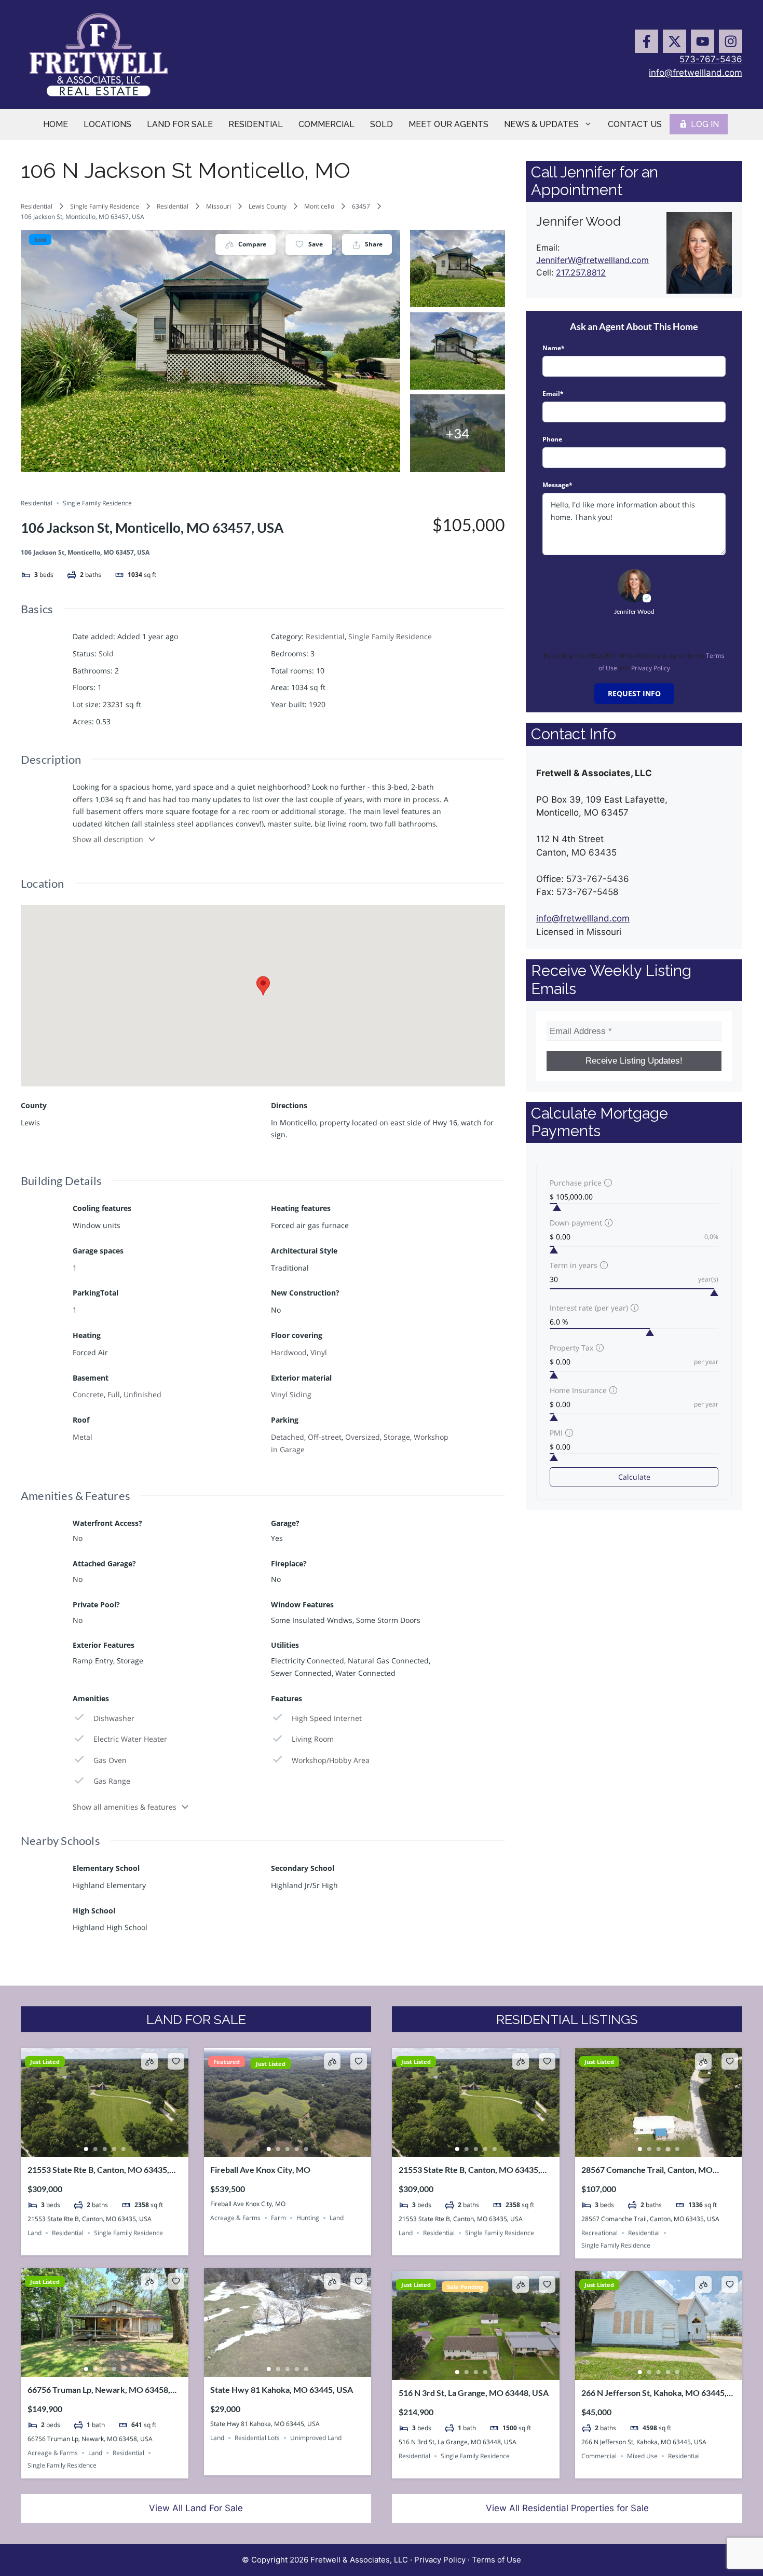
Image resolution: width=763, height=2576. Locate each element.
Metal (83, 1437)
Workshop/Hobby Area (331, 1760)
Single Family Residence (105, 206)
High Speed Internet (327, 1718)
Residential (256, 124)
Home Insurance (578, 1390)
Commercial (326, 124)
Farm (278, 2218)
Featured (227, 2062)
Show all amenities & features (125, 1807)
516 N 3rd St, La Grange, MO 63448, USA (474, 2393)
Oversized (363, 1437)
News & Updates (541, 124)
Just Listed (45, 2062)
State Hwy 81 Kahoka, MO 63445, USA (282, 2389)
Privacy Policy (651, 668)
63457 (361, 206)
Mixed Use (642, 2456)
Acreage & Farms (235, 2218)
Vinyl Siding (291, 1394)
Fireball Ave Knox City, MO (260, 2169)
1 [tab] (86, 2149)
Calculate (634, 1477)
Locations (107, 124)
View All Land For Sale (196, 2508)
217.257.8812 (581, 272)
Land (35, 2233)
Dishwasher (114, 1718)
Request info (634, 693)
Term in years (574, 1265)
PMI (556, 1433)
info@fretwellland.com (696, 73)
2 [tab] (95, 2149)
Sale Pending (465, 2287)
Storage (397, 1437)
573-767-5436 (711, 59)
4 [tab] (114, 2149)
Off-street (325, 1437)
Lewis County (268, 206)
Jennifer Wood (634, 611)
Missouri (219, 206)
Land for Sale (180, 124)
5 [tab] (123, 2149)
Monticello (319, 206)
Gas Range (112, 1781)
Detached (288, 1437)
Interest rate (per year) (589, 1308)
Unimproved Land (316, 2438)
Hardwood (289, 1352)
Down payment (576, 1223)
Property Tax (571, 1348)
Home (56, 124)
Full (114, 1394)
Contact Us (635, 124)
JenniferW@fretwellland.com (592, 260)
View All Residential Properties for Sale (567, 2508)
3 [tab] (104, 2149)
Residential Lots (257, 2438)
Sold (382, 124)
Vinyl (319, 1352)
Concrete (88, 1394)
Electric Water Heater (130, 1739)
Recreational (599, 2233)
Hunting (308, 2218)
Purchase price (576, 1183)
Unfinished (142, 1394)
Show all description (108, 839)
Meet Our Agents (448, 124)
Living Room (313, 1739)
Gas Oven (110, 1760)
